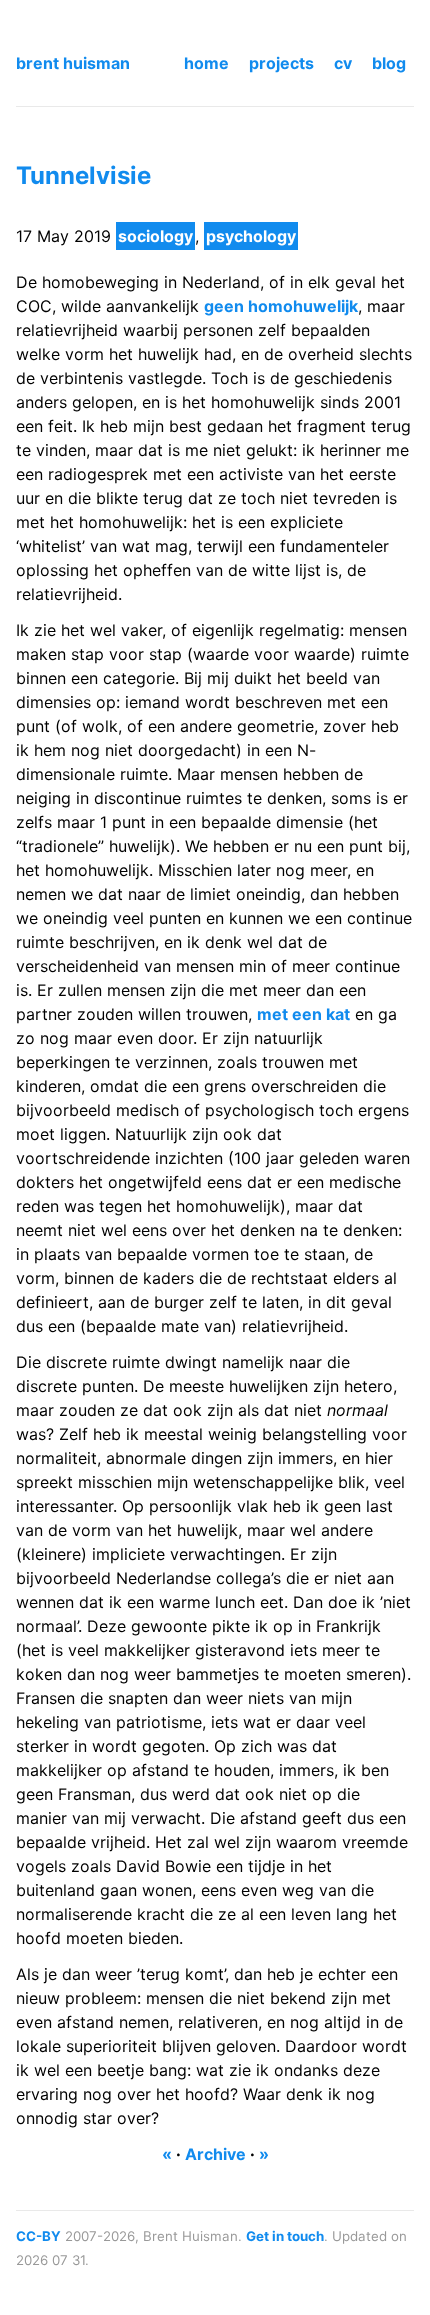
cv (343, 63)
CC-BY (38, 2236)
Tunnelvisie (83, 175)
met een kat (303, 1014)
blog (389, 63)
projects (281, 63)
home (206, 63)
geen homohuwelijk (281, 306)
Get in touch (285, 2236)
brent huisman (73, 63)
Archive (215, 2154)
